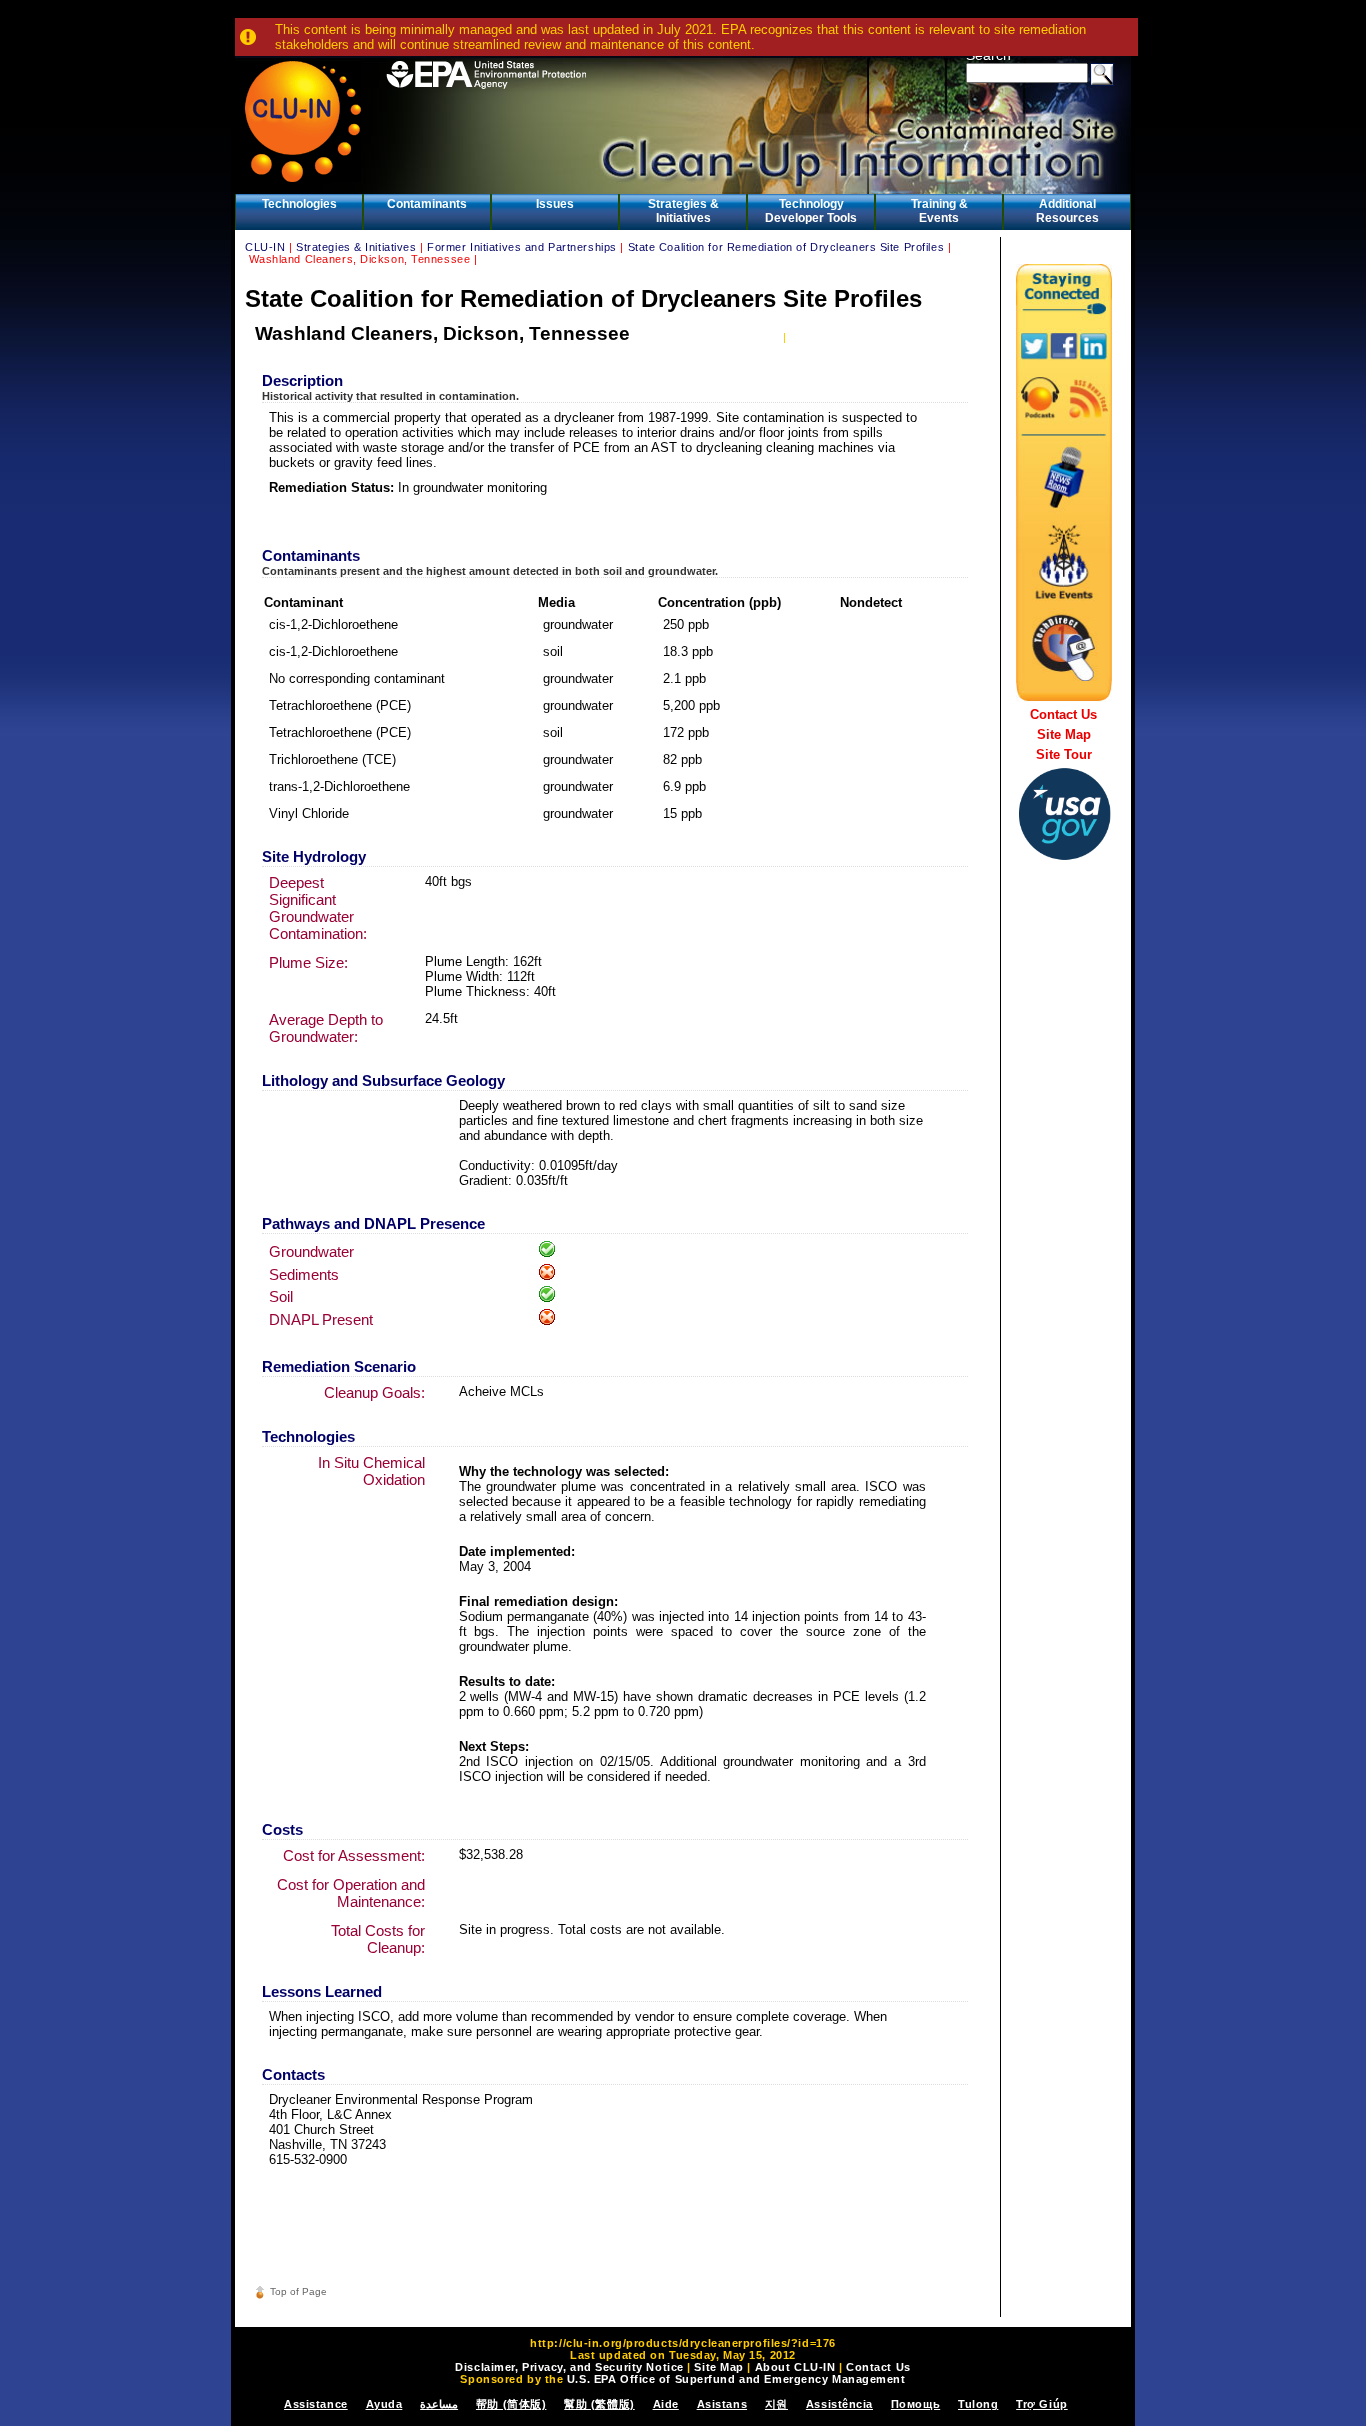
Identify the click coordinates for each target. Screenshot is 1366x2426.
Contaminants (427, 204)
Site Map (1064, 734)
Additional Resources (1067, 211)
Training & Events (939, 211)
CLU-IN (265, 247)
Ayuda (384, 2404)
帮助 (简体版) (511, 2404)
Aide (666, 2404)
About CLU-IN (795, 2367)
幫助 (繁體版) (599, 2404)
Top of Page (298, 2291)
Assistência (839, 2404)
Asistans (722, 2404)
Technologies (299, 204)
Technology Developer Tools (811, 211)
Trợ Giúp (1041, 2404)
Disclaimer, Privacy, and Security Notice (569, 2367)
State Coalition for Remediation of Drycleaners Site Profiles (786, 247)
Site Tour (1064, 754)
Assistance (316, 2404)
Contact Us (1063, 714)
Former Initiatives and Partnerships (522, 247)
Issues (555, 204)
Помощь (915, 2404)
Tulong (978, 2404)
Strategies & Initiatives (683, 211)
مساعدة (439, 2404)
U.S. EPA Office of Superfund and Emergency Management (736, 2379)
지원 (776, 2404)
